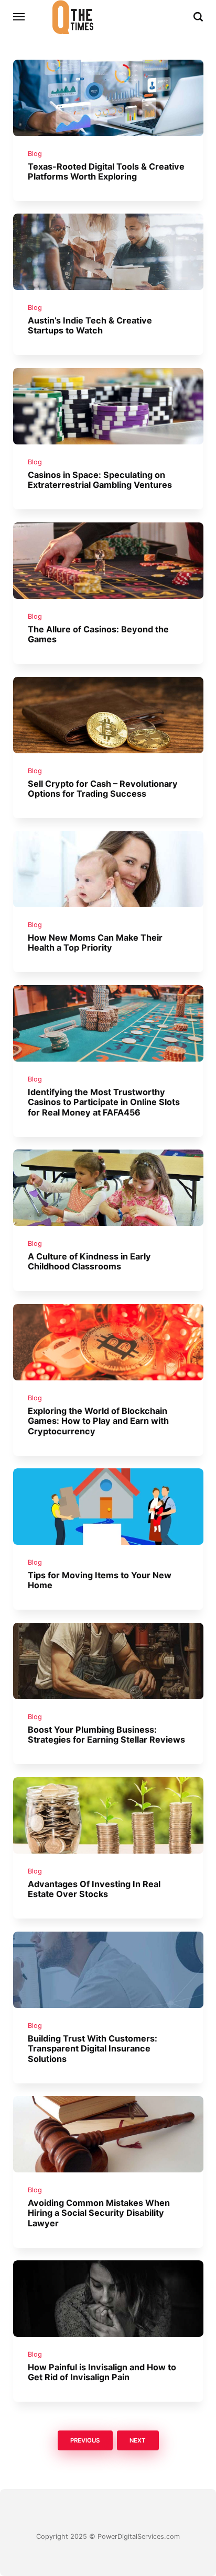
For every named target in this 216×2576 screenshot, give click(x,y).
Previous (85, 2440)
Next (138, 2440)
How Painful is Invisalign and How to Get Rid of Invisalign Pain (102, 2372)
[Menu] (19, 17)
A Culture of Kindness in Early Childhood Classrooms (89, 1261)
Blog (35, 154)
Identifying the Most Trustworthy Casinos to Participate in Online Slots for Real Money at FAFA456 (104, 1102)
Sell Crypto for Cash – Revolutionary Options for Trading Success (103, 789)
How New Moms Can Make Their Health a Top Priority (95, 943)
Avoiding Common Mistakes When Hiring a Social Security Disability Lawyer (99, 2213)
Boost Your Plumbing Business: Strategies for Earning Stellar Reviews (106, 1735)
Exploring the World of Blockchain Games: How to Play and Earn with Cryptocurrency (98, 1421)
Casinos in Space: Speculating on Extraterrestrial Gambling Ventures (100, 480)
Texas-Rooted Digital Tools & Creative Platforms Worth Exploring (106, 171)
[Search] (198, 17)
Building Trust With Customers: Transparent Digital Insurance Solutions (93, 2049)
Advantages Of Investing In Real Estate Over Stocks (94, 1889)
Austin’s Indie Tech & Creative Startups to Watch (90, 325)
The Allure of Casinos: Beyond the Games (98, 634)
